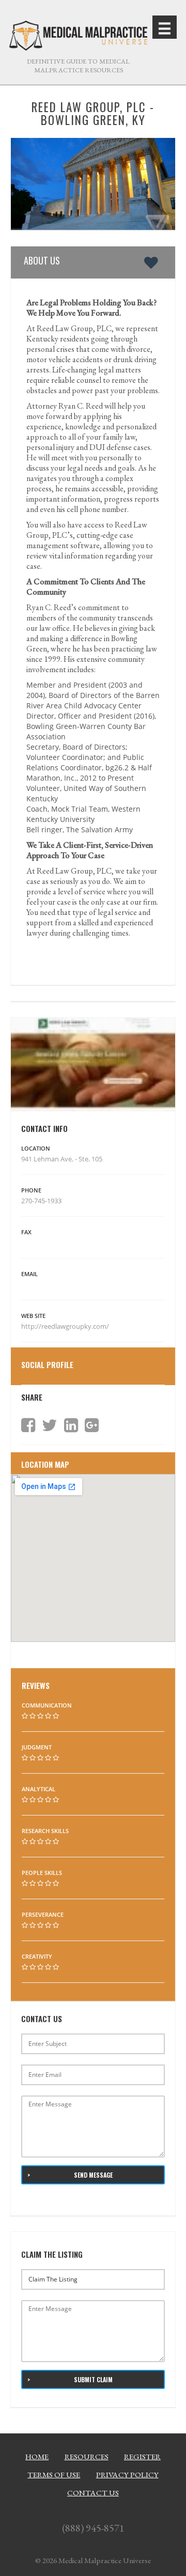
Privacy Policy (127, 2475)
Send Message (93, 2175)
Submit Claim (93, 2379)
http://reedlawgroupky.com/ (66, 1326)
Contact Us (93, 2493)
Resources (87, 2457)
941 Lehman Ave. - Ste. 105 (62, 1159)
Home (37, 2457)
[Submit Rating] (25, 1716)
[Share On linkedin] (71, 1425)
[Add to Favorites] (153, 262)
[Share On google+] (92, 1425)
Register (142, 2457)
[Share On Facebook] (28, 1425)
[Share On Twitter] (50, 1425)
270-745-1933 (41, 1201)
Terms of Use (54, 2475)
